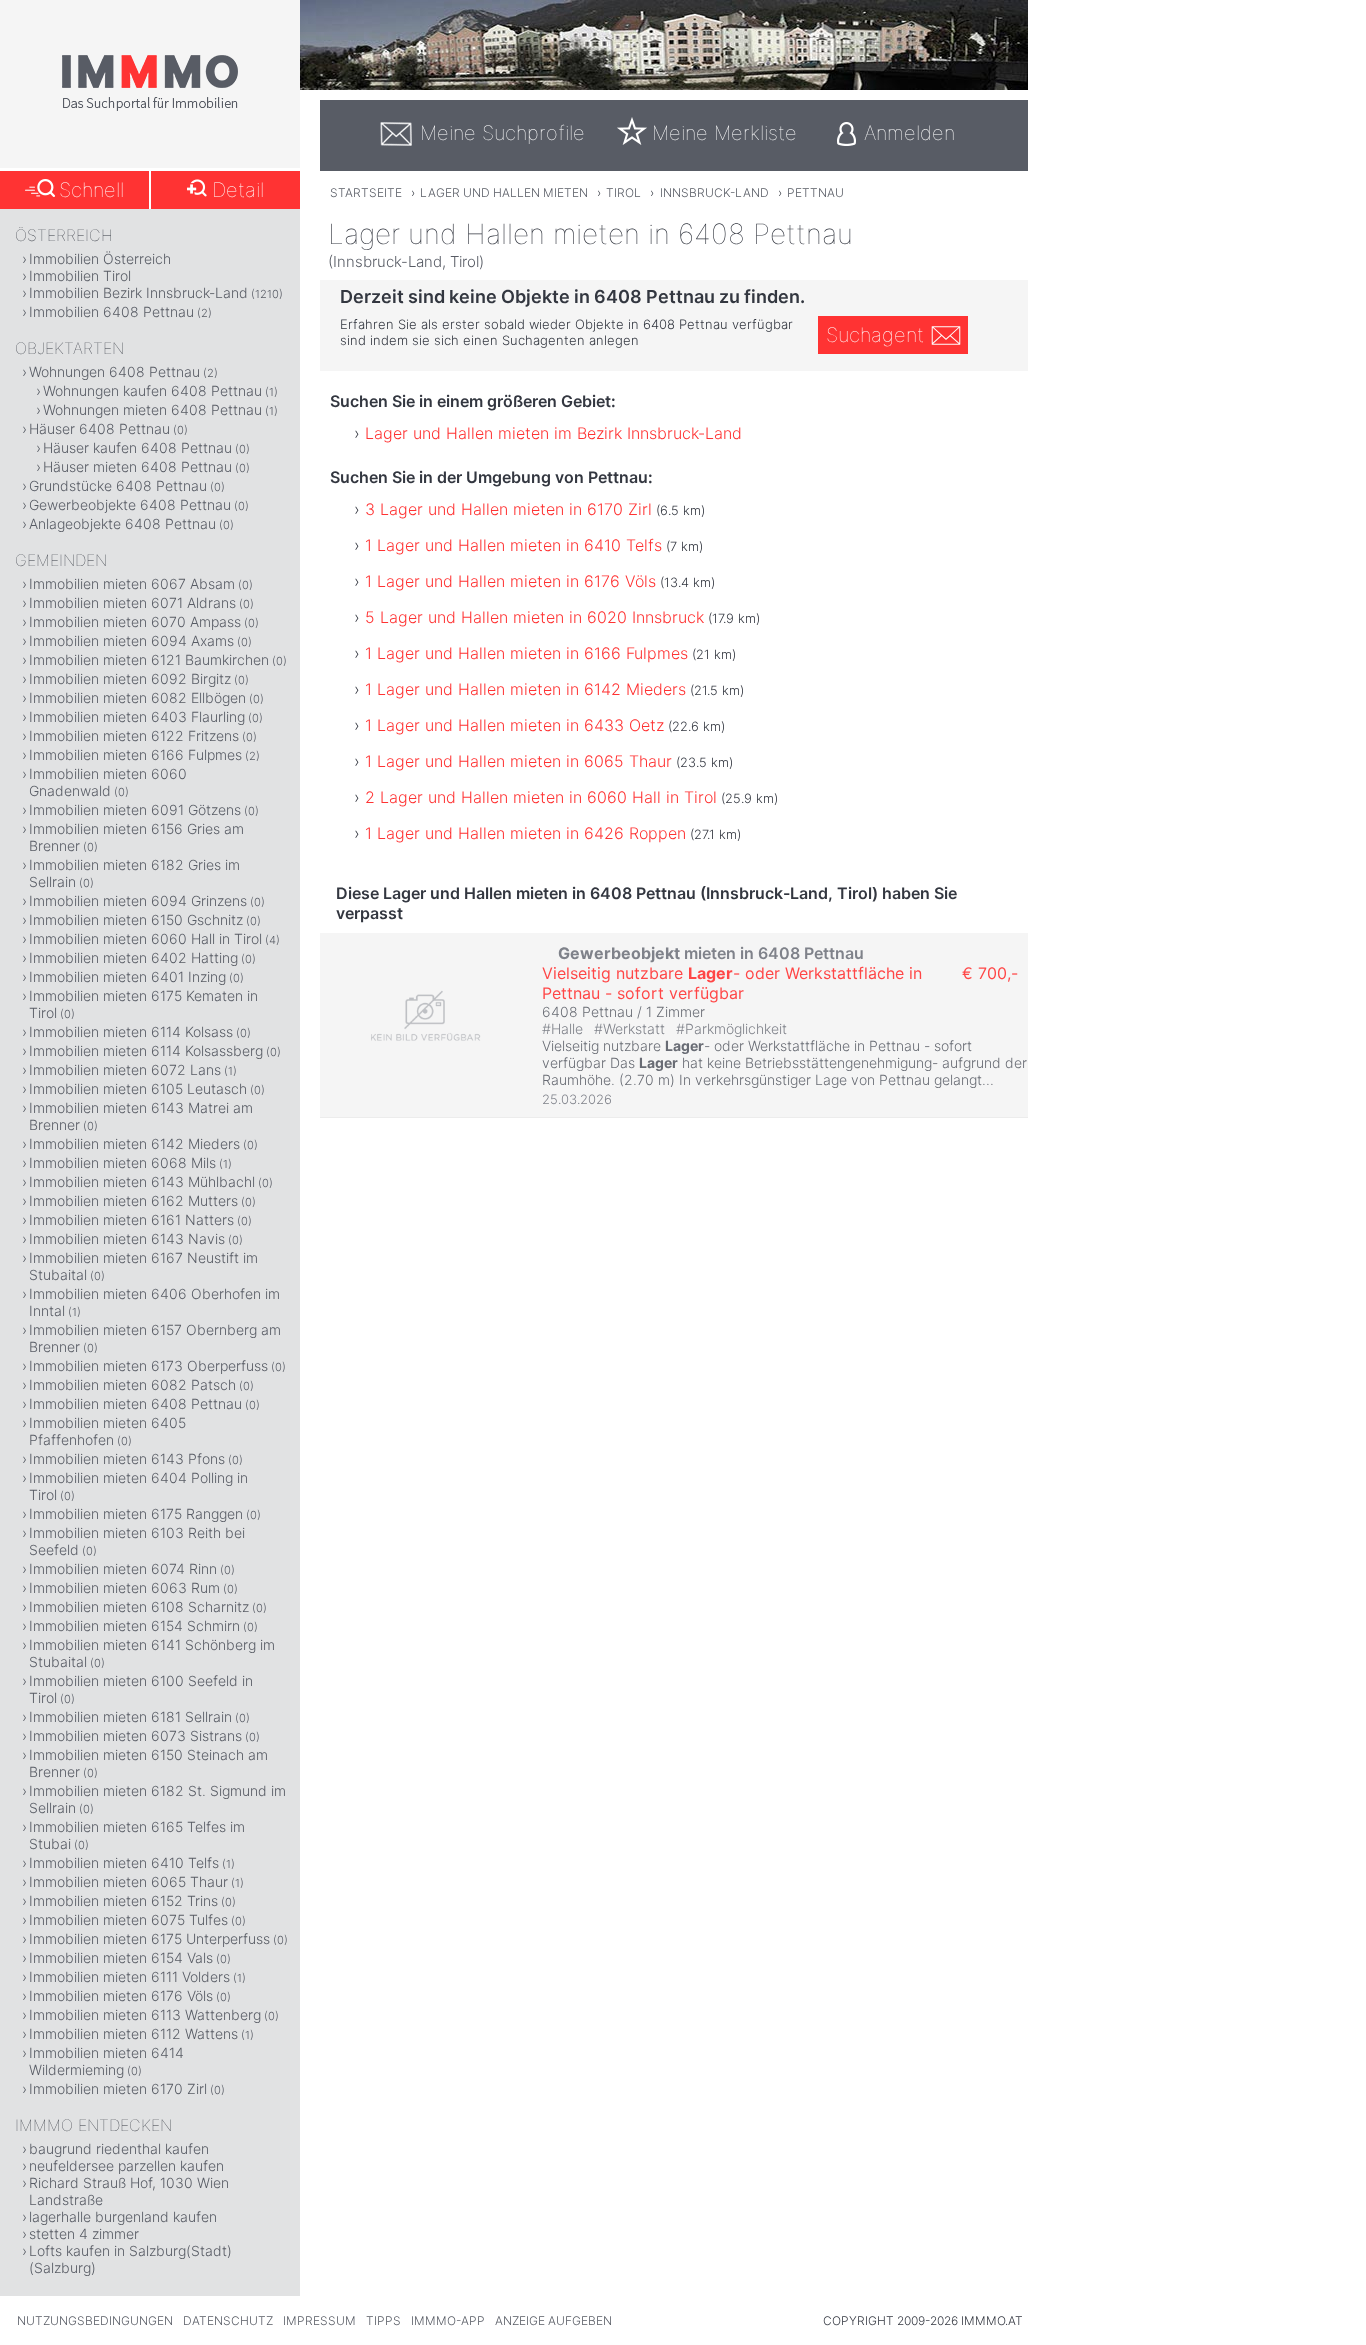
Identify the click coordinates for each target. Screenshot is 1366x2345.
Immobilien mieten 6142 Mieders (134, 1143)
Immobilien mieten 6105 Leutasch (138, 1088)
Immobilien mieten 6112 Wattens (133, 2033)
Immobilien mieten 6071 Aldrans (132, 602)
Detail (238, 190)
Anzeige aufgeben (553, 2320)
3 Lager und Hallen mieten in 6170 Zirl (508, 509)
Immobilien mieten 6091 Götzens (135, 809)
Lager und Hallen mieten (504, 192)
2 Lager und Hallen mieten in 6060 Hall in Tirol (541, 797)
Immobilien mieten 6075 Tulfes (128, 1919)
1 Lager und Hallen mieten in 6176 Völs (510, 581)
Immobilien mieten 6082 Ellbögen (137, 697)
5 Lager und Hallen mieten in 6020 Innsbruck (534, 617)
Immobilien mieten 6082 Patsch (132, 1384)
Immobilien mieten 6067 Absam (132, 583)
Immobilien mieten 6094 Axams (131, 640)
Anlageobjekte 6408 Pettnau (122, 523)
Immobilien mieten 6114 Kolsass (131, 1031)
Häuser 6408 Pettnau (99, 428)
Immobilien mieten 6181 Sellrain (130, 1716)
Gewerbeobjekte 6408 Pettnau (130, 504)
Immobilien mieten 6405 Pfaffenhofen (107, 1431)
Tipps (383, 2320)
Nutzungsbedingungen (95, 2320)
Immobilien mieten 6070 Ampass (135, 621)
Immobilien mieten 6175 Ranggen (136, 1513)
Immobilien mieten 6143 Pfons (127, 1458)
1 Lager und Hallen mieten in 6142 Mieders (525, 689)
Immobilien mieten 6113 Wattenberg (145, 2014)
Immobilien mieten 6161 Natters (131, 1219)
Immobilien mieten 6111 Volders (129, 1976)
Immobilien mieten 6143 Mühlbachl (142, 1181)
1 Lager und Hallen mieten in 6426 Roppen (525, 833)
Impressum (319, 2320)
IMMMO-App (448, 2320)
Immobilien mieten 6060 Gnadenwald (108, 782)
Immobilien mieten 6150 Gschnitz (136, 919)
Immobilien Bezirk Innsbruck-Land (138, 292)
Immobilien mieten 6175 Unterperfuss (149, 1938)
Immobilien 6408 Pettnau (111, 311)
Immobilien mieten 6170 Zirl (118, 2088)
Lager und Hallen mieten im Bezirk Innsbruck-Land (553, 433)
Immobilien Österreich (100, 258)
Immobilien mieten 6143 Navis (127, 1238)
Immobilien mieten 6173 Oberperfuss (148, 1365)
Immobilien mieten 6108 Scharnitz (139, 1606)
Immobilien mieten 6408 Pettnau (135, 1403)
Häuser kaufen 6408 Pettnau (137, 447)
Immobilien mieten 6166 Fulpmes (135, 754)
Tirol (623, 192)
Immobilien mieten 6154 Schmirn (134, 1625)
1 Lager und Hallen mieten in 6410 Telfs (513, 545)
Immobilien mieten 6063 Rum (124, 1587)
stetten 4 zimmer (84, 2233)
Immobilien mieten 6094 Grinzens (138, 900)
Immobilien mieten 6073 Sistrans (135, 1735)
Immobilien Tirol (80, 275)
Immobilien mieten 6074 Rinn (123, 1568)
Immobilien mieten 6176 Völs (121, 1995)
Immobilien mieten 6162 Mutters (133, 1200)
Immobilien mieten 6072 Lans (125, 1069)
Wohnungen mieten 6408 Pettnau (152, 409)
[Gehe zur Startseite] (150, 107)
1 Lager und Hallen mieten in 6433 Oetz (514, 725)
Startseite (366, 192)
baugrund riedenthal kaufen (119, 2148)
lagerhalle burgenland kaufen (123, 2216)
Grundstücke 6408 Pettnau (118, 485)
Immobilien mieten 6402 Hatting (133, 957)
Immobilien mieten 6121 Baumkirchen (149, 659)
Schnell (91, 190)
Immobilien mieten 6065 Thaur (128, 1881)
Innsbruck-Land (714, 192)
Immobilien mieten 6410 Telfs (124, 1862)
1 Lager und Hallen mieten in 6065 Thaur (518, 761)
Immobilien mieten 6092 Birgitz (130, 678)
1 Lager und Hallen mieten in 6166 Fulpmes (526, 653)
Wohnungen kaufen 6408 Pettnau (152, 390)
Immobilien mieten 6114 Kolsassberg (146, 1050)
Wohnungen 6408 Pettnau (114, 371)
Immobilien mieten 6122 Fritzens (134, 735)
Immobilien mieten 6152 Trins (123, 1900)
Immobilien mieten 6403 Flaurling (137, 716)
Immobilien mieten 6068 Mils (122, 1162)
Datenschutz (228, 2320)
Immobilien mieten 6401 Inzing (127, 976)
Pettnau (815, 192)
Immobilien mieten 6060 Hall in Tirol (145, 938)
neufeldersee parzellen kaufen (126, 2165)
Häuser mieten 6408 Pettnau (137, 466)
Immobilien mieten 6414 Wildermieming (106, 2061)
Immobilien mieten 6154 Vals (121, 1957)
